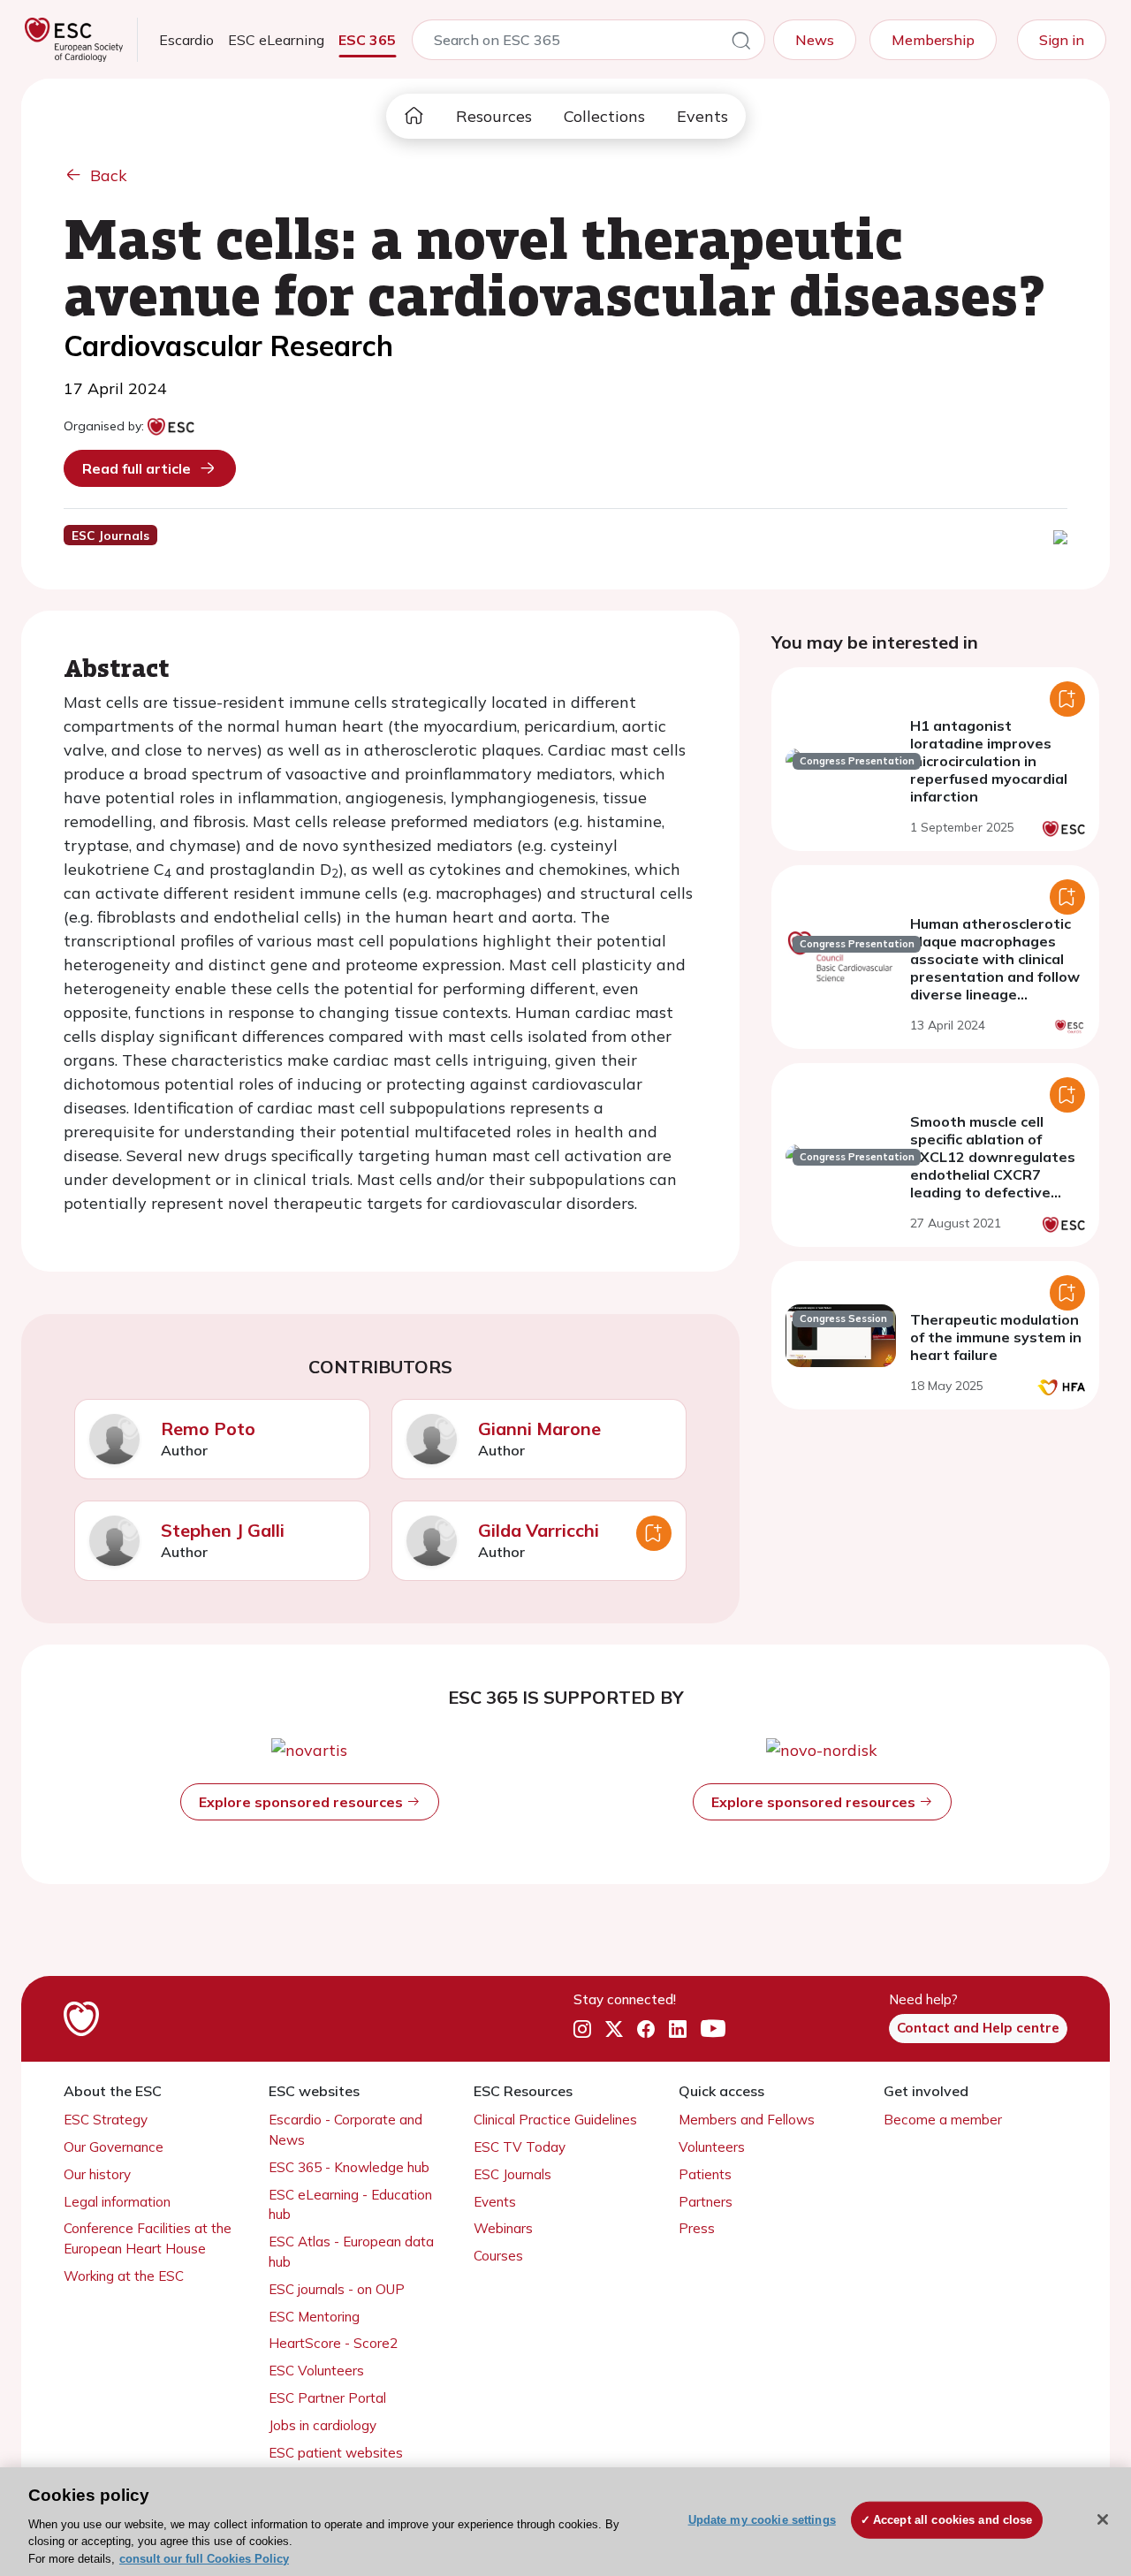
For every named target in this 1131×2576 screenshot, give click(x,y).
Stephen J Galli (223, 1530)
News (815, 40)
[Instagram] (582, 2029)
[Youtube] (713, 2029)
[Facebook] (646, 2029)
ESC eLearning (276, 40)
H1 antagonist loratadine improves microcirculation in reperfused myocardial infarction (989, 761)
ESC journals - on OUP (337, 2289)
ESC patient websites (336, 2453)
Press (697, 2228)
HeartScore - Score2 (333, 2343)
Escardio (186, 40)
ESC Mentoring (314, 2317)
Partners (706, 2202)
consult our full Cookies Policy (204, 2558)
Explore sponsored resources (303, 1802)
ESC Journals (512, 2174)
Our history (97, 2174)
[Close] (1103, 2519)
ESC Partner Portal (327, 2398)
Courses (498, 2256)
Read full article (137, 468)
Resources (494, 116)
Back (109, 175)
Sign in (1062, 40)
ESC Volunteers (316, 2371)
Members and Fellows (747, 2120)
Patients (705, 2174)
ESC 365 (367, 40)
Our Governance (114, 2147)
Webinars (503, 2228)
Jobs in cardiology (323, 2425)
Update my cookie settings (762, 2520)
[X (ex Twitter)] (614, 2029)
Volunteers (712, 2147)
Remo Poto (208, 1429)
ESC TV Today (520, 2147)
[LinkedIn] (678, 2029)
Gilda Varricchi (539, 1530)
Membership (933, 40)
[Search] (741, 43)
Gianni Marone (539, 1429)
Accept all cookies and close (953, 2520)
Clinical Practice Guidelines (555, 2120)
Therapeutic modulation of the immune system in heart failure (996, 1337)
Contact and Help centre (978, 2028)
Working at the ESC (124, 2276)
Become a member (943, 2120)
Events (702, 116)
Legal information (117, 2202)
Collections (604, 116)
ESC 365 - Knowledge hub (349, 2167)
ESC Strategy (106, 2120)
